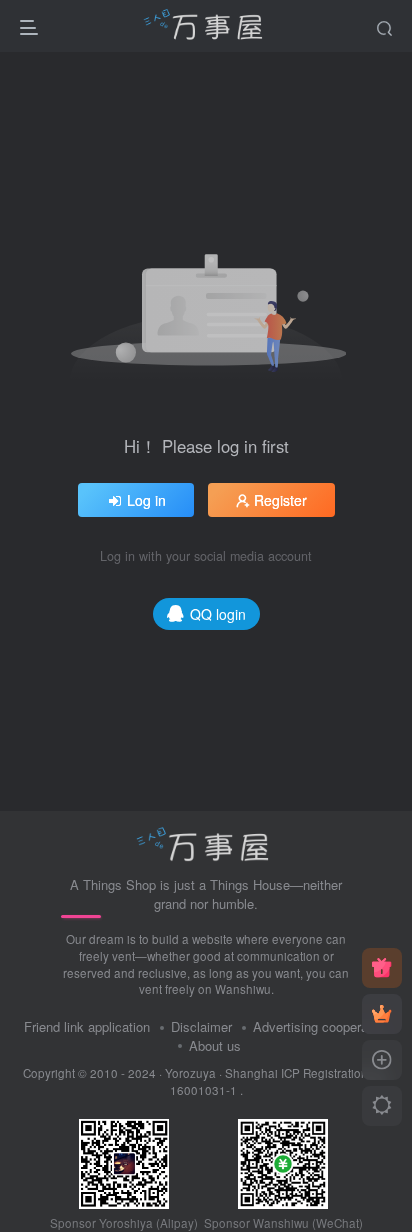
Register (280, 500)
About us (215, 1045)
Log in (146, 500)
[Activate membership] (382, 1014)
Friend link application (87, 1026)
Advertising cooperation (321, 1026)
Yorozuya (190, 1073)
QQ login (218, 614)
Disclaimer (201, 1026)
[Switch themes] (382, 1106)
